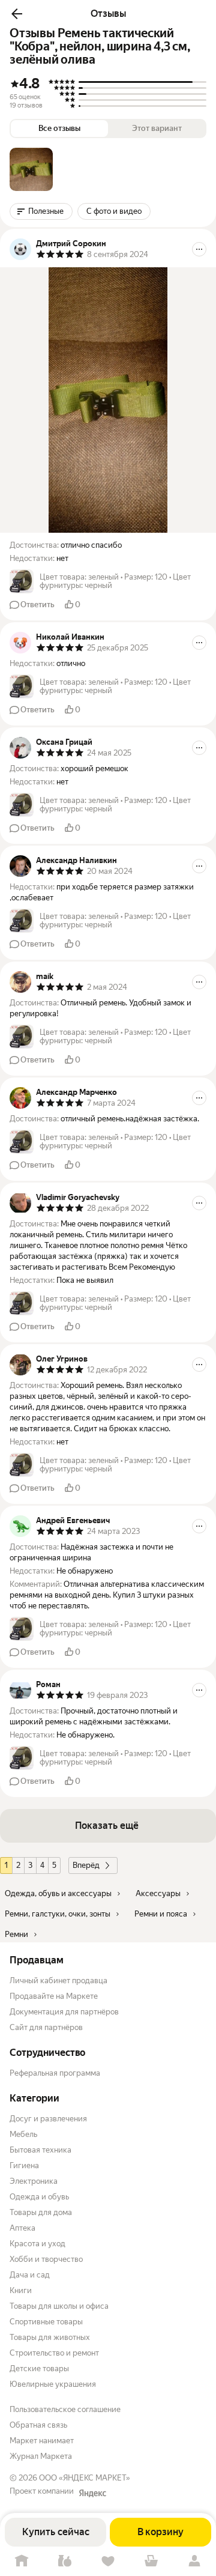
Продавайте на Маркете (54, 1996)
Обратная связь (38, 2425)
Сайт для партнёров (46, 2027)
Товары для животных (50, 2337)
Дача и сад (30, 2275)
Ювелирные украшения (53, 2384)
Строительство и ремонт (54, 2353)
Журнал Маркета (41, 2456)
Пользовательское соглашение (65, 2409)
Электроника (34, 2181)
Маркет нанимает (42, 2441)
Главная (22, 2561)
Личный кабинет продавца (58, 1980)
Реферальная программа (55, 2073)
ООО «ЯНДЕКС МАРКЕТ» (85, 2478)
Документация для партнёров (64, 2012)
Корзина (151, 2561)
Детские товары (39, 2368)
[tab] (31, 169)
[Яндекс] (92, 2493)
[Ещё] (199, 249)
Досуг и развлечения (48, 2119)
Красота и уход (37, 2244)
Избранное (108, 2561)
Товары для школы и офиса (59, 2306)
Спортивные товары (46, 2322)
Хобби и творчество (46, 2259)
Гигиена (24, 2165)
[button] (17, 14)
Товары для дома (41, 2212)
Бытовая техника (40, 2150)
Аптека (22, 2228)
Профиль (194, 2561)
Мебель (23, 2134)
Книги (21, 2290)
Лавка (65, 2561)
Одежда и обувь (39, 2197)
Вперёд (86, 1865)
